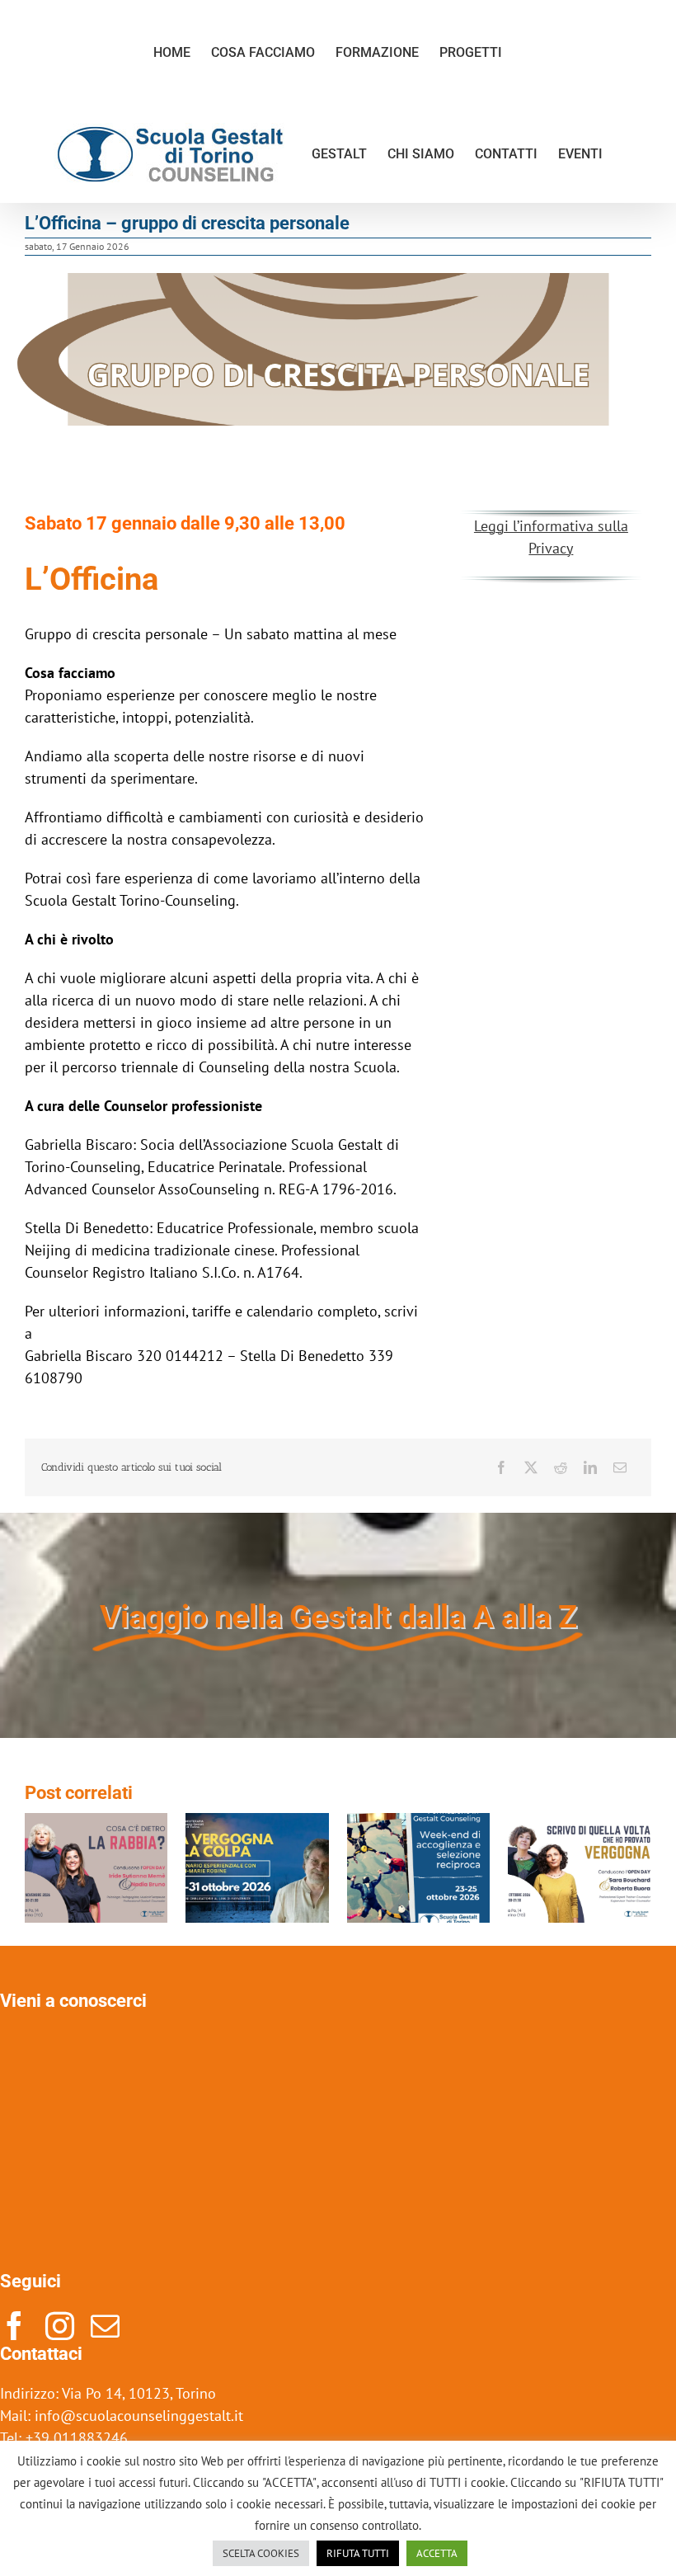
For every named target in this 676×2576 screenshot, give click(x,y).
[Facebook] (501, 1467)
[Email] (620, 1467)
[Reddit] (561, 1467)
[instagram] (60, 2326)
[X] (531, 1467)
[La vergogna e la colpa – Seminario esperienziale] (257, 1823)
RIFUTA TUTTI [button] (358, 2553)
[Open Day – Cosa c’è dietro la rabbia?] (96, 1823)
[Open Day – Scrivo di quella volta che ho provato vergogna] (580, 1823)
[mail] (105, 2326)
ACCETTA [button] (437, 2553)
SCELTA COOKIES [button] (261, 2553)
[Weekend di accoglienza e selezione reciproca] (419, 1823)
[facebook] (14, 2326)
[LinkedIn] (590, 1467)
